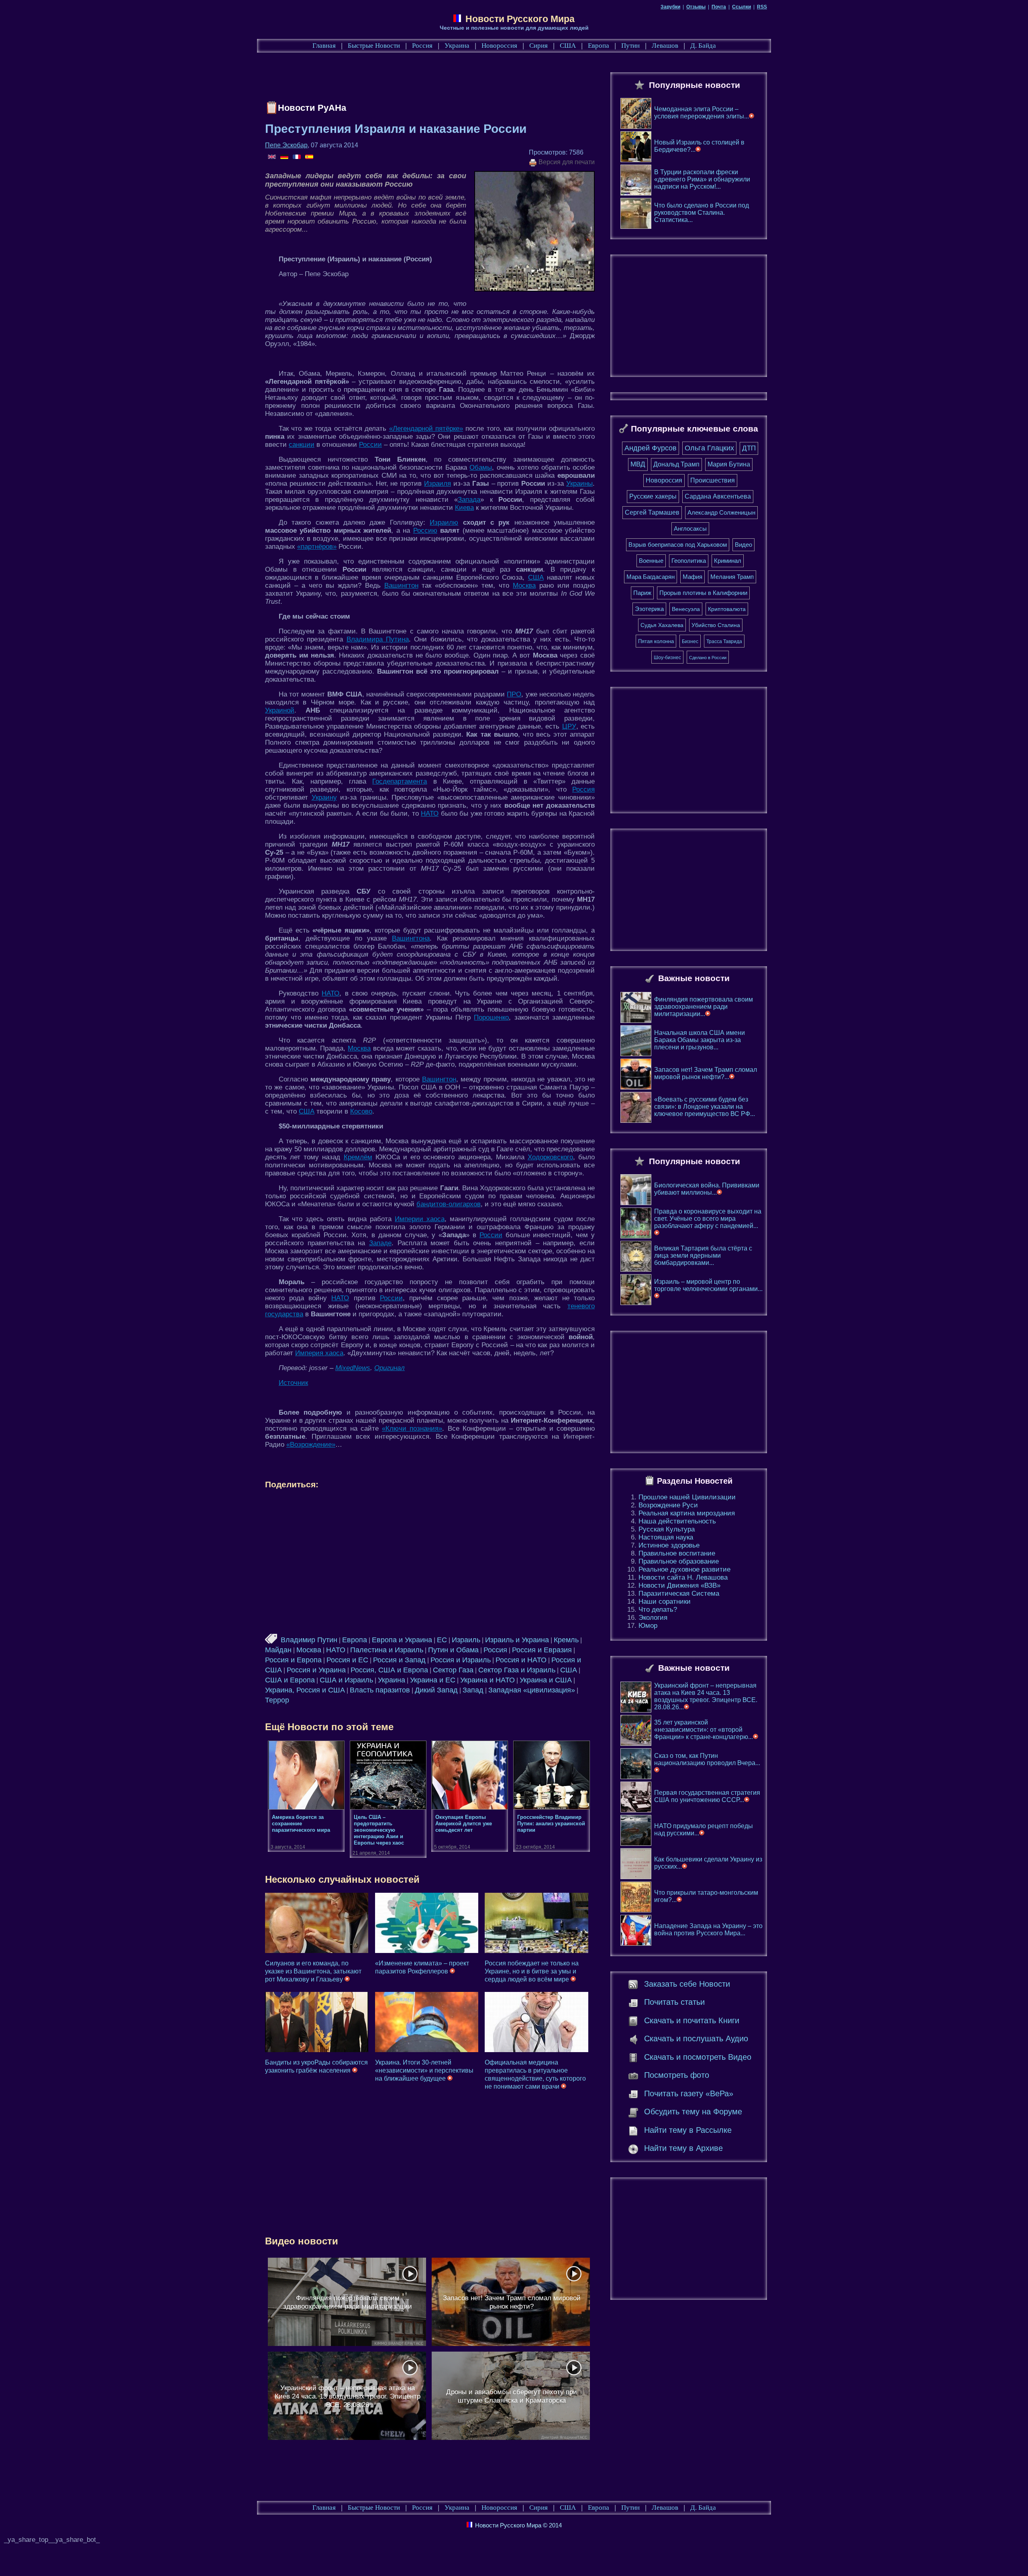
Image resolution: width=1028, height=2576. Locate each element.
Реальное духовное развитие (684, 1569)
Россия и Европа (293, 1660)
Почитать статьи (674, 2002)
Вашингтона (411, 938)
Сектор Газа (453, 1670)
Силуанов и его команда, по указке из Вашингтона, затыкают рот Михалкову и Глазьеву (313, 1971)
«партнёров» (317, 547)
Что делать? (658, 1610)
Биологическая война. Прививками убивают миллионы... (707, 1189)
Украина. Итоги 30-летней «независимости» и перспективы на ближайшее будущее (424, 2070)
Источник (293, 1383)
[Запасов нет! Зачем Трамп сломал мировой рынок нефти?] (511, 2302)
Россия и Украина (316, 1670)
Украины (579, 484)
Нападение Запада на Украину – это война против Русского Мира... (708, 1929)
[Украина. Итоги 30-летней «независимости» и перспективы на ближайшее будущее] (427, 2022)
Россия (422, 46)
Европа (599, 46)
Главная (324, 46)
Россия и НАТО (521, 1660)
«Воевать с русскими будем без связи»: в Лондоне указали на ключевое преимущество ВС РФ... (705, 1107)
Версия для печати (566, 162)
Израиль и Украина (517, 1640)
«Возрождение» (311, 1445)
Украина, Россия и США (305, 1690)
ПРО (514, 694)
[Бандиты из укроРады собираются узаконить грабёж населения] (317, 2022)
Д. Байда (703, 46)
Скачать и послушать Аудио (696, 2038)
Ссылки (741, 7)
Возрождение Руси (668, 1505)
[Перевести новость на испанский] (309, 157)
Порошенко (491, 1017)
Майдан (278, 1650)
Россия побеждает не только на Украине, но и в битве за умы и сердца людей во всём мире (532, 1971)
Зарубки (670, 7)
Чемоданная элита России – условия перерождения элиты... (702, 113)
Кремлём (358, 1157)
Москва (524, 585)
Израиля (438, 484)
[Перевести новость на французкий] (297, 157)
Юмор (648, 1626)
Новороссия (499, 46)
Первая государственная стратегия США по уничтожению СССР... (707, 1796)
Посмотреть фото (677, 2075)
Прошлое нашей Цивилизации (687, 1497)
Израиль (466, 1640)
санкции (302, 445)
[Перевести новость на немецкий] (285, 157)
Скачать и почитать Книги (692, 2020)
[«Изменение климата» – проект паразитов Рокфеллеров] (427, 1923)
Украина (457, 46)
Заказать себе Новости (687, 1984)
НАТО (430, 814)
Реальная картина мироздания (687, 1513)
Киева (464, 508)
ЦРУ (569, 726)
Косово (361, 1111)
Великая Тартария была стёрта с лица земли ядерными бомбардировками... (703, 1255)
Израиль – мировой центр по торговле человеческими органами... (708, 1285)
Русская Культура (667, 1529)
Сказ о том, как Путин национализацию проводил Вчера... (707, 1759)
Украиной (280, 710)
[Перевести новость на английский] (272, 157)
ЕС (442, 1640)
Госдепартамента (400, 781)
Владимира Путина (378, 639)
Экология (653, 1618)
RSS (762, 7)
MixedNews (353, 1368)
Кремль (566, 1640)
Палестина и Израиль (387, 1650)
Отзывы (696, 7)
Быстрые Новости (374, 46)
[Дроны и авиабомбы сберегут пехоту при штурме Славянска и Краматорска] (511, 2396)
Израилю (444, 522)
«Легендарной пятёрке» (426, 429)
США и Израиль (346, 1680)
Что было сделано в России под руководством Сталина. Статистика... (702, 213)
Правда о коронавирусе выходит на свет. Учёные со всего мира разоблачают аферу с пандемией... (708, 1219)
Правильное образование (679, 1561)
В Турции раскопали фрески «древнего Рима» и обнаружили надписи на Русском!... (702, 179)
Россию (425, 530)
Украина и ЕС (433, 1680)
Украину (324, 797)
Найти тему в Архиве (683, 2148)
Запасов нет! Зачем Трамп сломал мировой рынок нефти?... (706, 1073)
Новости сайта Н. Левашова (683, 1577)
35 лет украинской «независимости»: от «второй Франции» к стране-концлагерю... (704, 1730)
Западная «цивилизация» (532, 1690)
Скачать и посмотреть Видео (698, 2057)
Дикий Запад (436, 1690)
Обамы (481, 467)
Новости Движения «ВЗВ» (679, 1585)
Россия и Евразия (542, 1650)
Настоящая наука (666, 1537)
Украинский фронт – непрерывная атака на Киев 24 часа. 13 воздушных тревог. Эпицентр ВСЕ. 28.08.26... (706, 1696)
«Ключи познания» (412, 1429)
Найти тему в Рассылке (688, 2130)
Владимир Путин (309, 1640)
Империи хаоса (420, 1219)
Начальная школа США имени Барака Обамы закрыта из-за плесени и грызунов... (700, 1040)
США (568, 46)
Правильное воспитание (677, 1553)
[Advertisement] (411, 79)
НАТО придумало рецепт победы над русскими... (704, 1830)
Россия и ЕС (347, 1660)
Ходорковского (550, 1157)
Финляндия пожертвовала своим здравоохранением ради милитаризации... (704, 1007)
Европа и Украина (402, 1640)
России (370, 445)
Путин (630, 46)
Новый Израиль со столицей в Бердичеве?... (699, 146)
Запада (469, 500)
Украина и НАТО (487, 1680)
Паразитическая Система (679, 1593)
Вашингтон (401, 585)
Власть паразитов (380, 1690)
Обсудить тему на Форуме (693, 2112)
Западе (380, 1243)
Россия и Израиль (461, 1660)
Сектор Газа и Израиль (517, 1670)
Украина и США (546, 1680)
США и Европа (290, 1680)
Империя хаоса (319, 1353)
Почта (719, 7)
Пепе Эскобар (286, 145)
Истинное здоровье (669, 1545)
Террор (277, 1700)
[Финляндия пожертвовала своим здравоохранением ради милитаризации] (347, 2302)
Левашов (665, 46)
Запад (473, 1690)
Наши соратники (665, 1602)
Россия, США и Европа (389, 1670)
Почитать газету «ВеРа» (689, 2093)
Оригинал (390, 1368)
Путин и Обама (453, 1650)
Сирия (538, 46)
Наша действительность (677, 1521)
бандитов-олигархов (449, 1204)
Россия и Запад (399, 1660)
